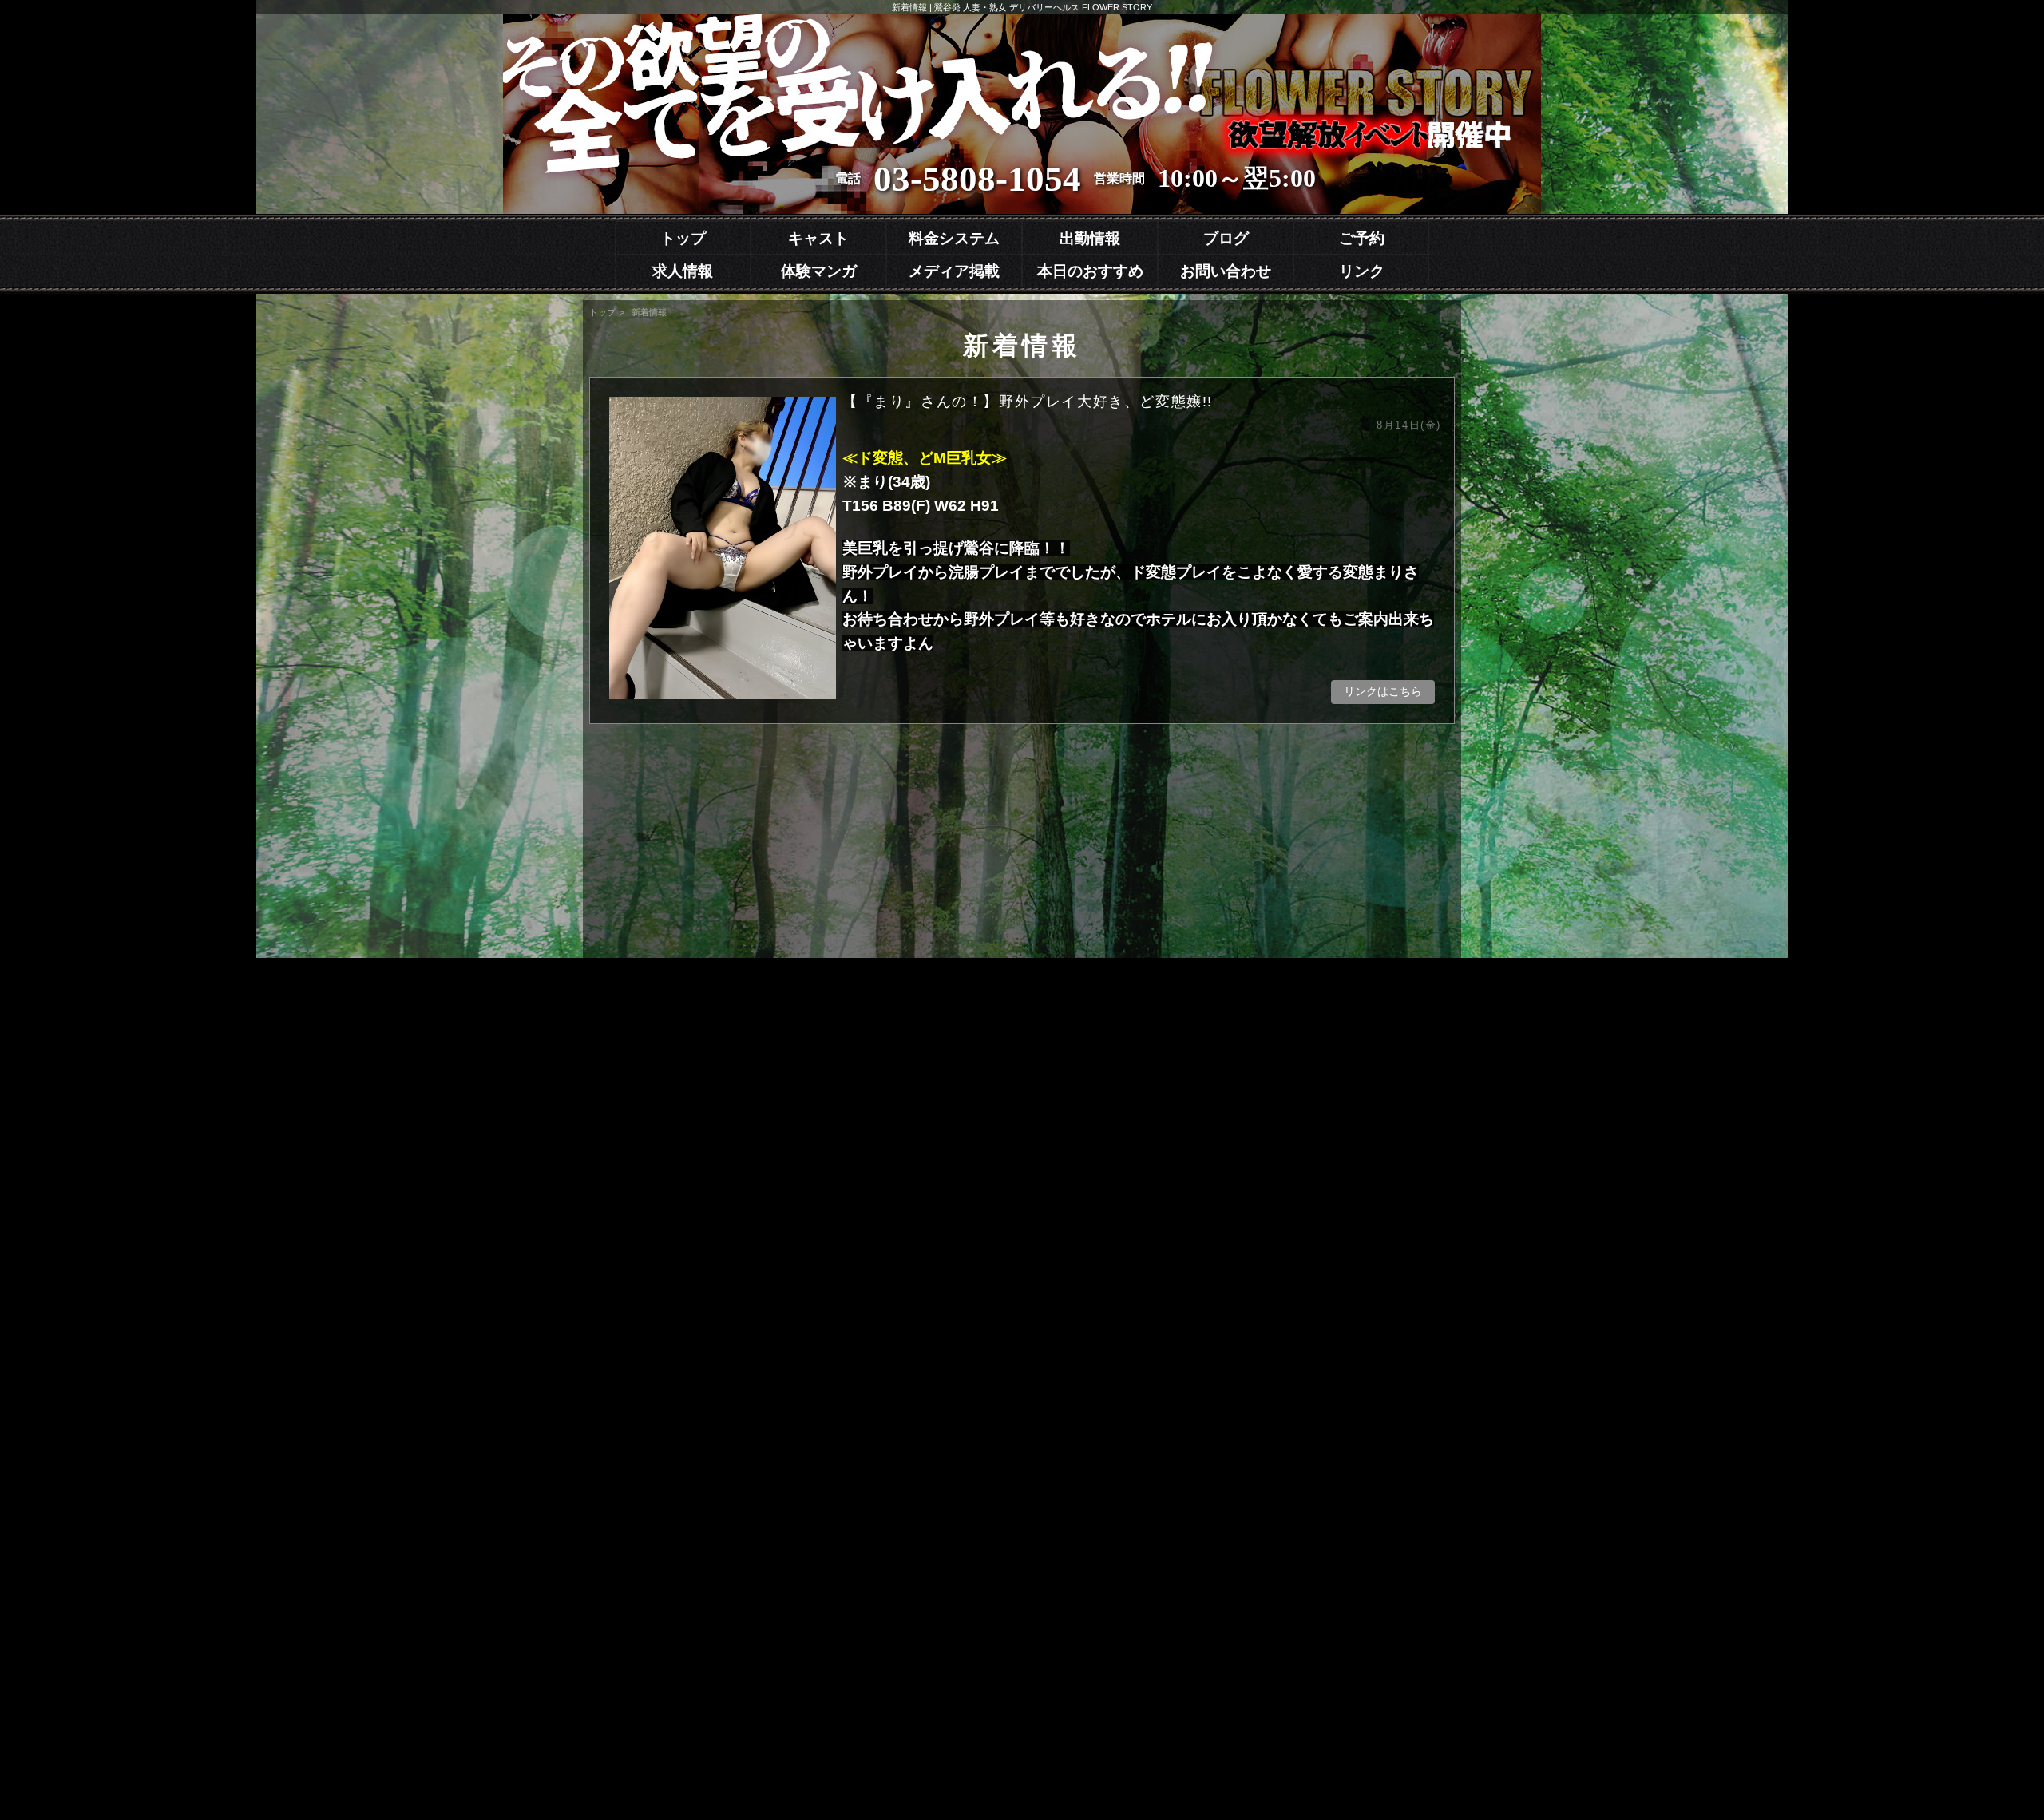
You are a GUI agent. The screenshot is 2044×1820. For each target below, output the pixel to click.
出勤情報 (1090, 238)
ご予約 (1362, 238)
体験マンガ (819, 271)
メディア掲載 (954, 271)
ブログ (1226, 238)
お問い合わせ (1226, 271)
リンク (1362, 271)
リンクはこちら (1383, 691)
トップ (683, 238)
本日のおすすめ (1090, 271)
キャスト (818, 238)
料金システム (954, 238)
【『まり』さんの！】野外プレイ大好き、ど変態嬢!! (1142, 412)
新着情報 (649, 312)
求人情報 (683, 271)
